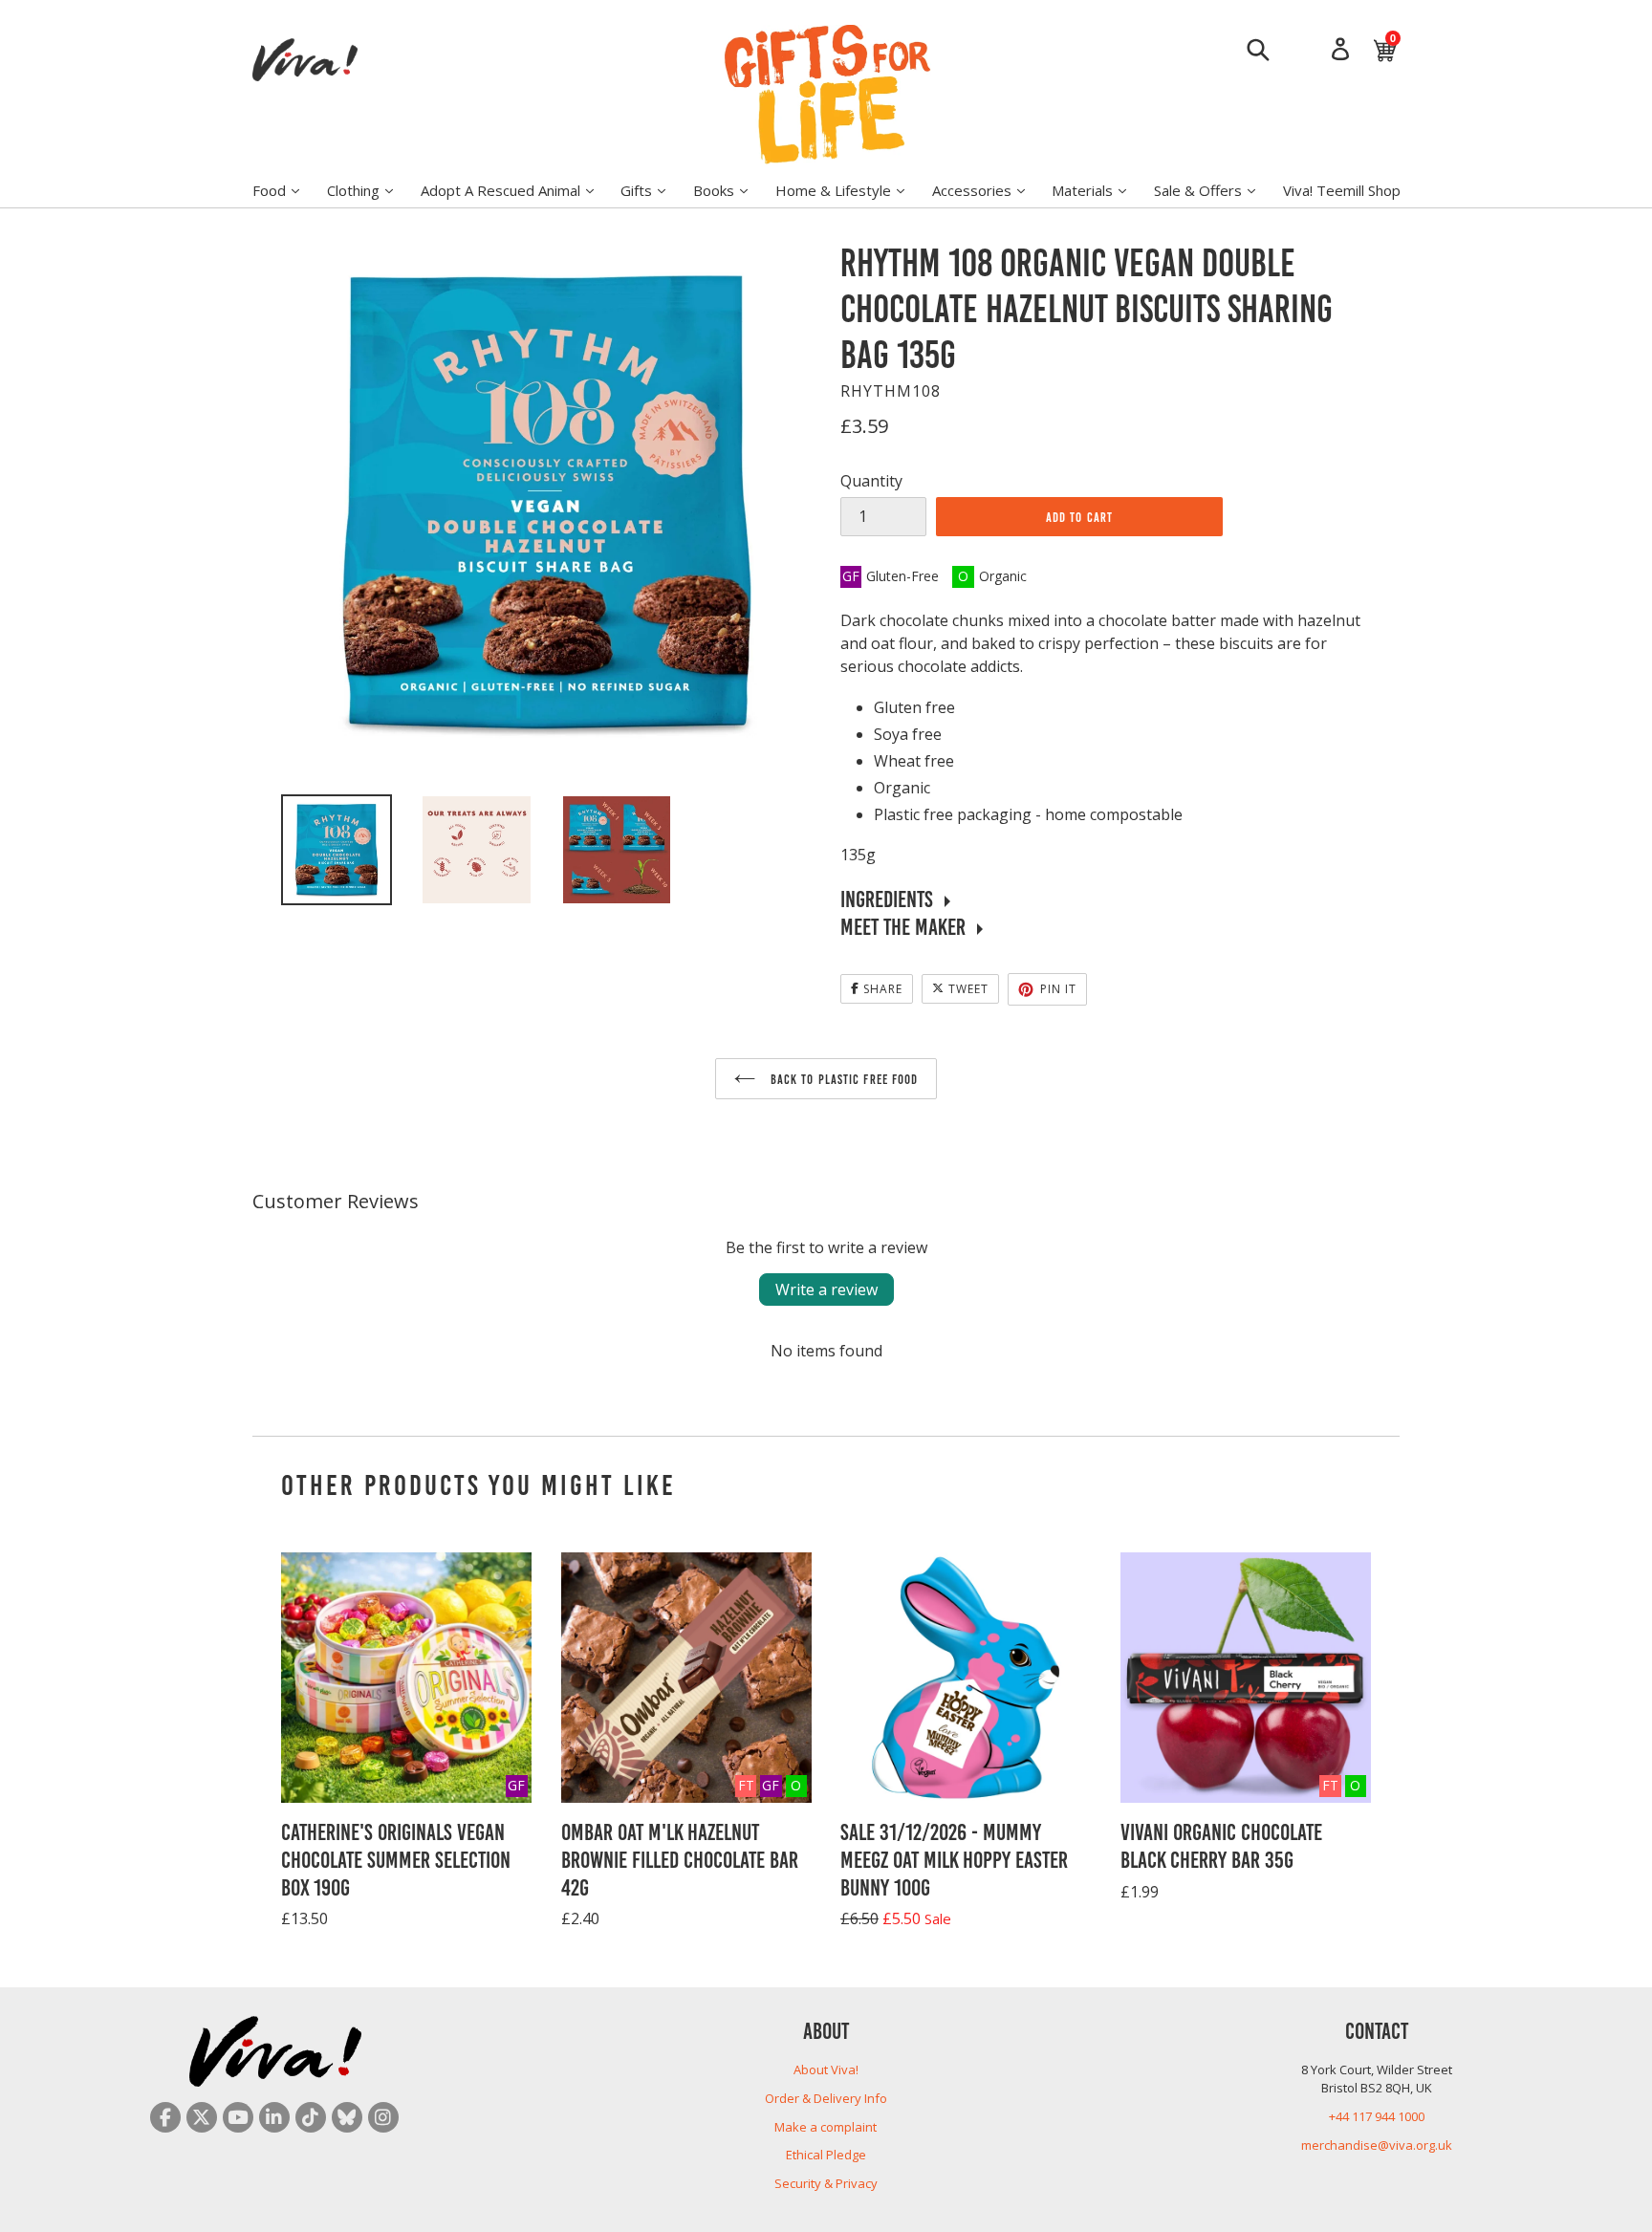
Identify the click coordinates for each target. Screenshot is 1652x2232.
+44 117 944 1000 (1377, 2116)
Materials (1098, 190)
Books (730, 190)
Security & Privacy (826, 2183)
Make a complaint (826, 2127)
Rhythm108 (891, 391)
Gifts (652, 190)
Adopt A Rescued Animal (517, 190)
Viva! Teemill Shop (1342, 190)
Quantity (871, 481)
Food (285, 190)
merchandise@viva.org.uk (1377, 2145)
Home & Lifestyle (849, 190)
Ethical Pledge (826, 2155)
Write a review (826, 1289)
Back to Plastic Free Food (842, 1078)
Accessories (988, 190)
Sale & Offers (1214, 190)
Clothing (370, 190)
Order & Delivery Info (826, 2098)
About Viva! (826, 2069)
